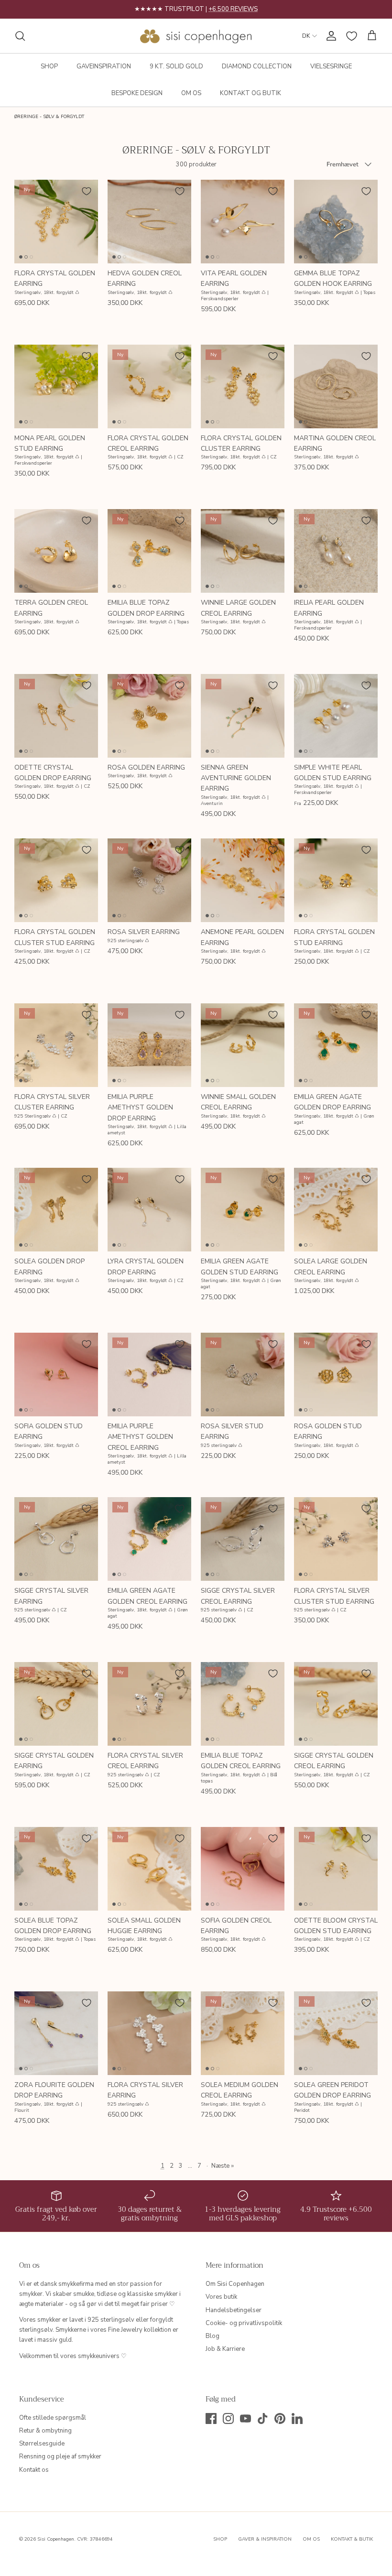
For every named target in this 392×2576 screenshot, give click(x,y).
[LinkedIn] (297, 2418)
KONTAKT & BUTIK (352, 2539)
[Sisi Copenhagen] (196, 36)
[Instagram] (228, 2418)
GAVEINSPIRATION (104, 66)
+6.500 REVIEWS (233, 9)
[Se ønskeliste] (352, 36)
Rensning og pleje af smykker (60, 2456)
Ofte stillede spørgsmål (53, 2418)
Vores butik (221, 2297)
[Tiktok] (263, 2418)
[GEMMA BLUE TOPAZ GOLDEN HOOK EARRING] (336, 222)
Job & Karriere (225, 2349)
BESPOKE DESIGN (137, 93)
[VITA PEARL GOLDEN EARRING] (243, 222)
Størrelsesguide (42, 2444)
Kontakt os (34, 2470)
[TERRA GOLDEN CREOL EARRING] (56, 551)
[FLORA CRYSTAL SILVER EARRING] (149, 2033)
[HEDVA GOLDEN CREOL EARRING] (149, 222)
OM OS (191, 93)
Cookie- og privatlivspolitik (244, 2323)
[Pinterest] (280, 2418)
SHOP (49, 66)
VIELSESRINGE (331, 66)
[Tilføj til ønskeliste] (87, 191)
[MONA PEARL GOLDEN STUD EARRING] (56, 386)
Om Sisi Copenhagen (235, 2284)
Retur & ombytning (45, 2431)
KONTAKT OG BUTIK (250, 93)
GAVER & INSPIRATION (265, 2539)
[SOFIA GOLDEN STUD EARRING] (56, 1375)
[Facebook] (211, 2418)
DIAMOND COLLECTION (257, 66)
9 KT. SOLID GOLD (176, 66)
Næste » (223, 2166)
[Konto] (329, 36)
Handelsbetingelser (234, 2310)
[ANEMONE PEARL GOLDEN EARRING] (243, 880)
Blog (212, 2336)
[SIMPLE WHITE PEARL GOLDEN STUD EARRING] (336, 716)
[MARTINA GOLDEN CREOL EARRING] (336, 386)
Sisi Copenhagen (56, 2539)
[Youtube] (245, 2418)
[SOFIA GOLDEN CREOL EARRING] (243, 1869)
